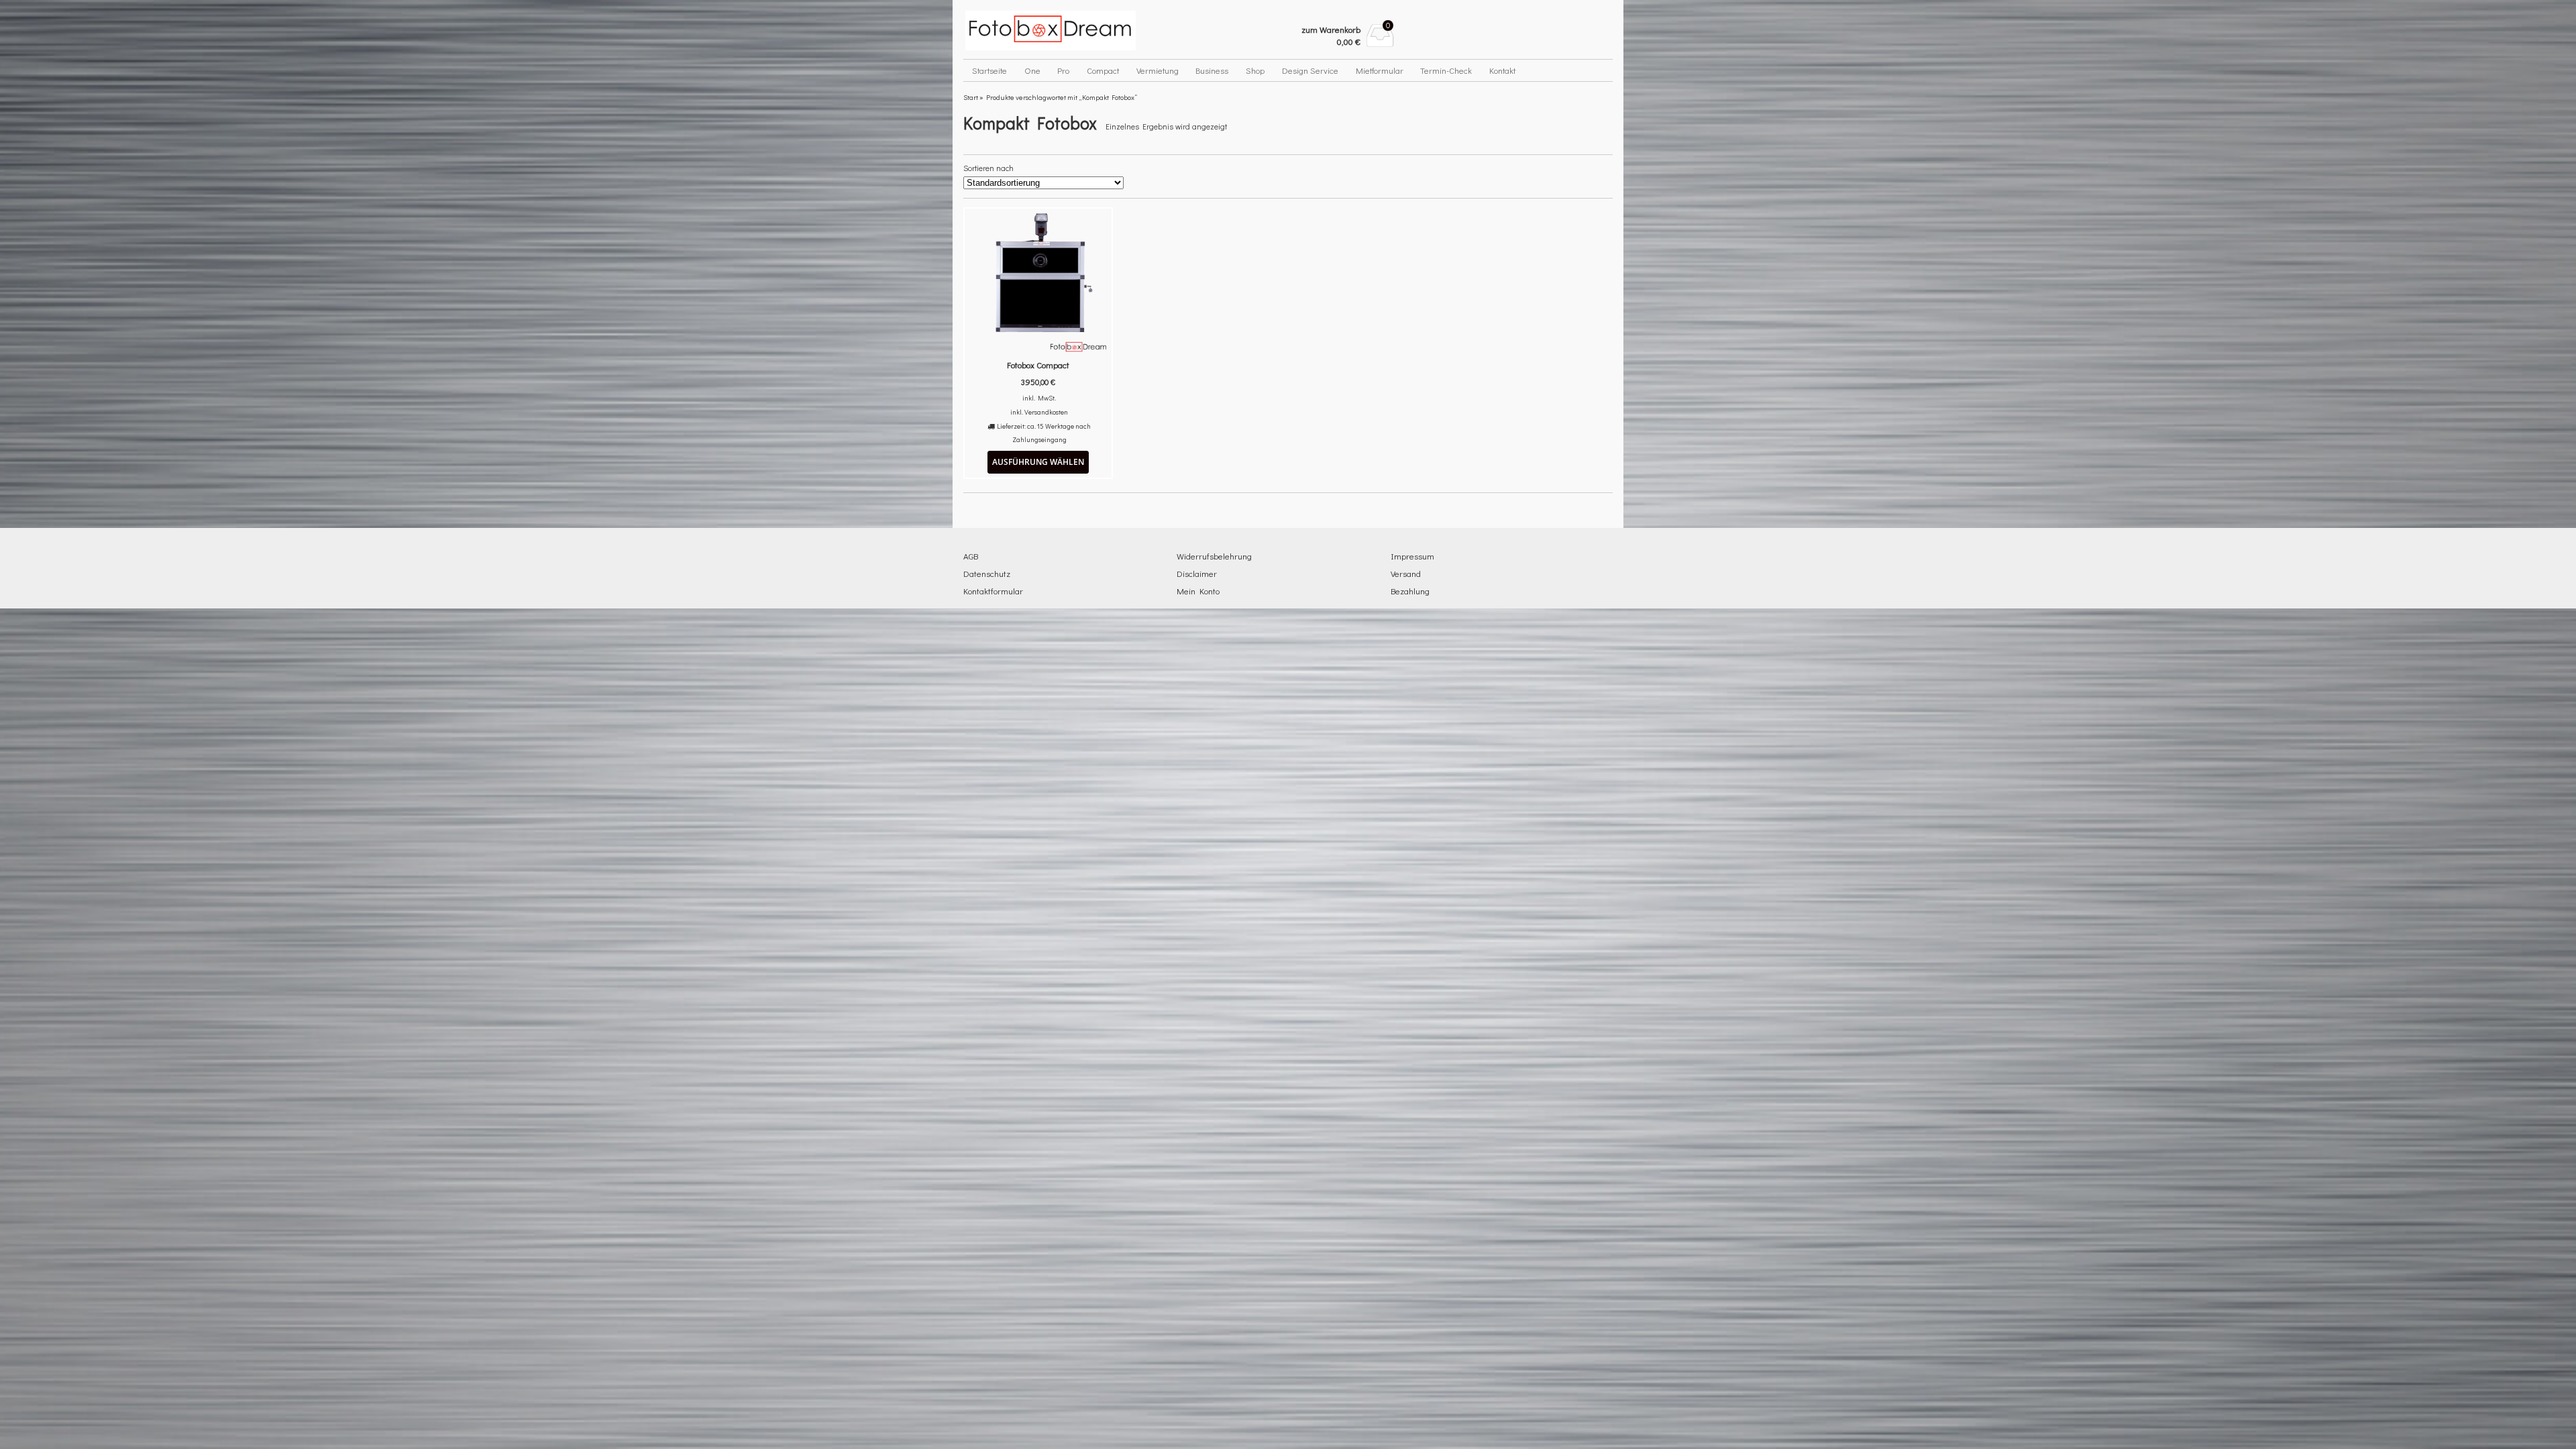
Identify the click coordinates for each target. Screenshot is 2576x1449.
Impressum (1412, 556)
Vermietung (1158, 70)
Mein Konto (1198, 591)
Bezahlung (1410, 591)
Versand (1406, 573)
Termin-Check (1446, 70)
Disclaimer (1197, 573)
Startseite (989, 70)
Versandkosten (1046, 412)
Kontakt (1502, 70)
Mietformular (1380, 70)
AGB (971, 556)
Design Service (1310, 70)
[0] (1380, 43)
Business (1212, 70)
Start (971, 97)
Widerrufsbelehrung (1214, 556)
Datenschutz (987, 573)
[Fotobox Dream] (1071, 31)
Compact (1103, 70)
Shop (1255, 70)
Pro (1063, 70)
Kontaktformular (993, 591)
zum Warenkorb (1331, 29)
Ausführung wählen (1038, 462)
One (1032, 70)
